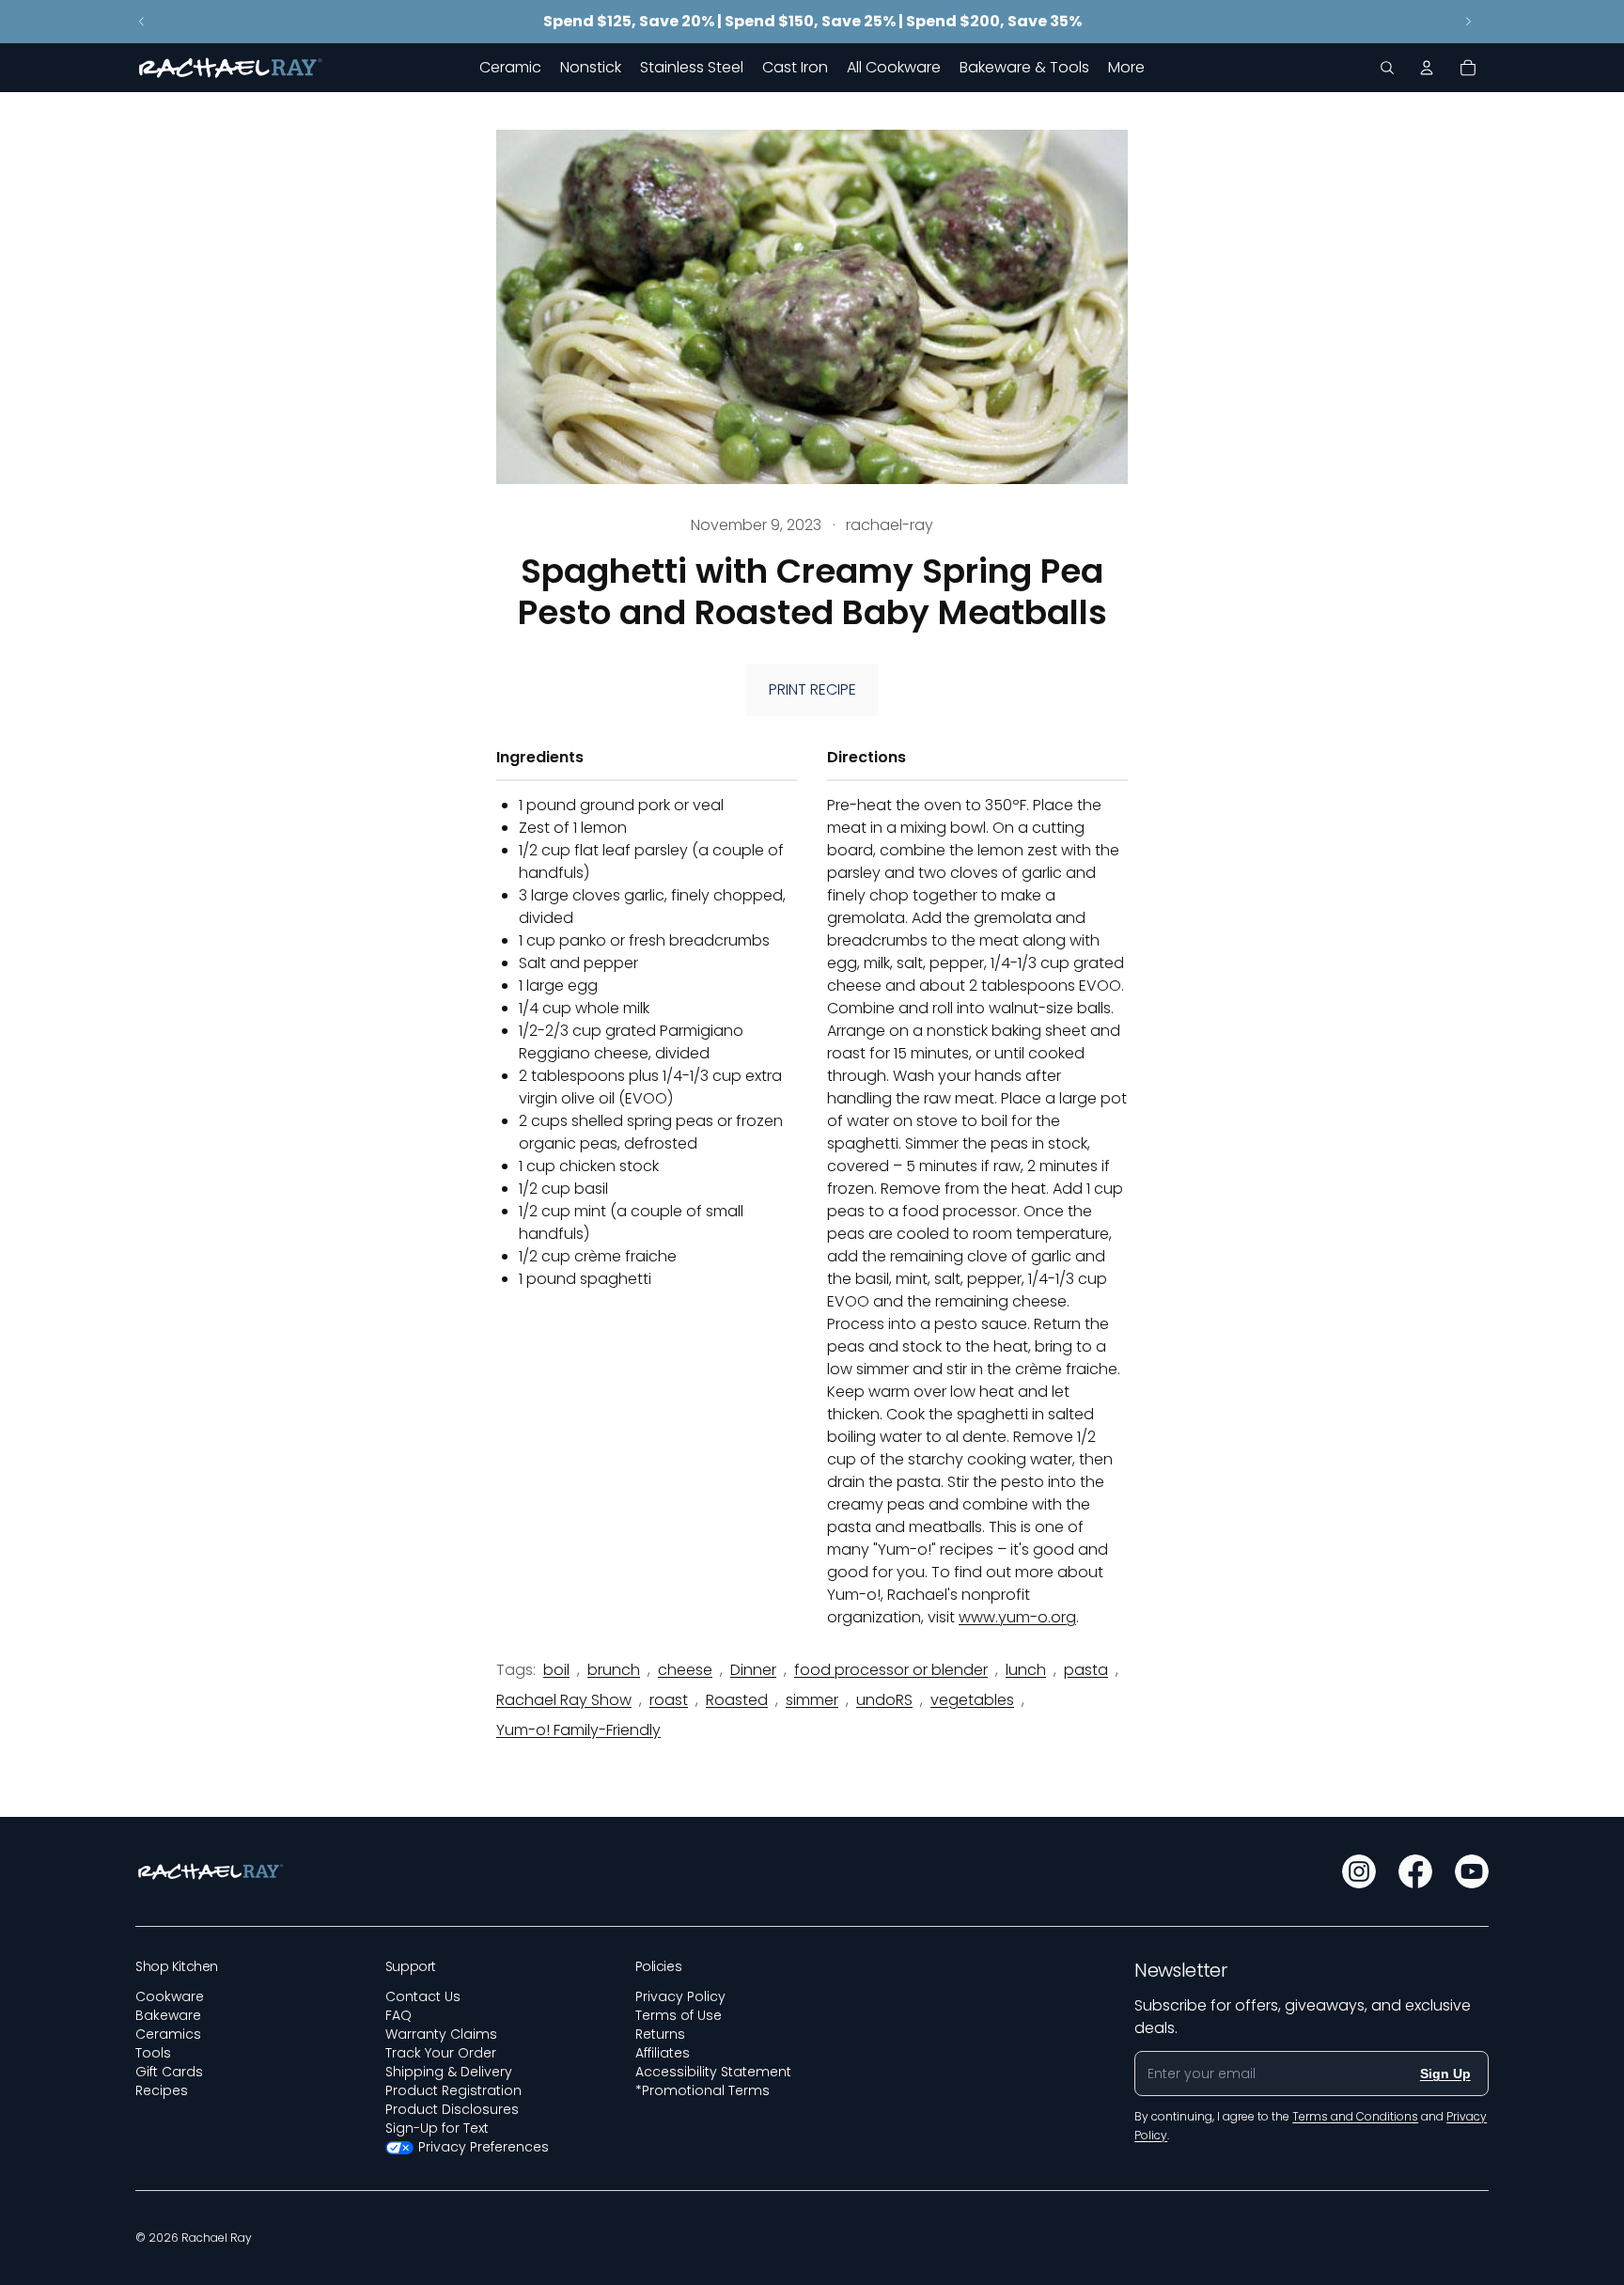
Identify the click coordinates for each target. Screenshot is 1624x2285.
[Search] (1387, 68)
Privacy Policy (680, 1996)
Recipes (162, 2090)
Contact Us (423, 1996)
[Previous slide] (142, 22)
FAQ (398, 2015)
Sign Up (1445, 2074)
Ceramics (168, 2034)
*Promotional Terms (703, 2090)
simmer (812, 1700)
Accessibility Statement (713, 2072)
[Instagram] (1359, 1871)
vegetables (972, 1700)
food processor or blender (891, 1670)
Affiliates (663, 2053)
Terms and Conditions (1355, 2116)
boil (556, 1670)
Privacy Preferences (484, 2147)
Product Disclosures (452, 2109)
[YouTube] (1472, 1871)
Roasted (737, 1700)
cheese (685, 1670)
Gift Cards (169, 2072)
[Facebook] (1415, 1871)
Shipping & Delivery (449, 2072)
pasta (1086, 1670)
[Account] (1427, 68)
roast (669, 1700)
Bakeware (168, 2015)
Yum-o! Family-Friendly (578, 1730)
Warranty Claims (441, 2034)
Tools (153, 2053)
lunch (1026, 1670)
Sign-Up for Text (437, 2128)
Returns (660, 2034)
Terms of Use (679, 2015)
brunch (614, 1670)
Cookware (170, 1996)
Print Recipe (812, 689)
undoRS (884, 1700)
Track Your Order (441, 2053)
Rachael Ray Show (564, 1700)
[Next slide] (1468, 22)
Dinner (753, 1670)
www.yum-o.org (1017, 1617)
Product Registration (453, 2090)
